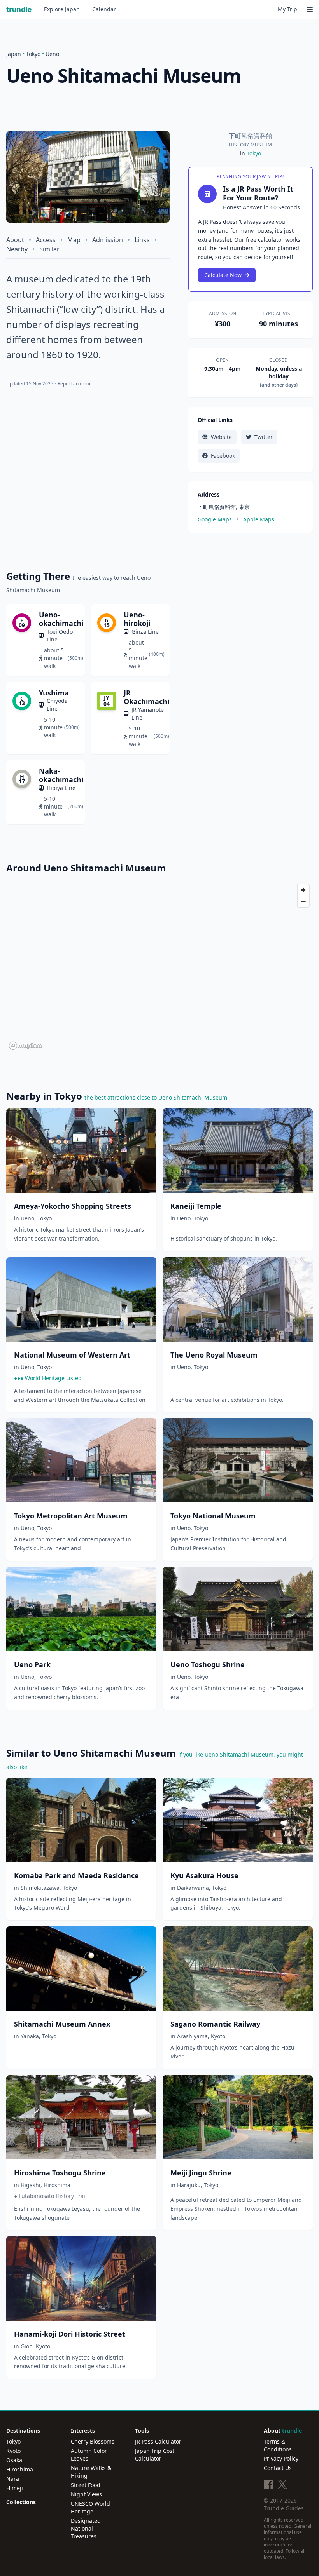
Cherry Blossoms (93, 2441)
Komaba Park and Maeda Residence (76, 1875)
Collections (21, 2502)
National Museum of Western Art (72, 1355)
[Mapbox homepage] (26, 1046)
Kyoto (218, 2036)
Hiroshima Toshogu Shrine (60, 2173)
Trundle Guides (284, 2508)
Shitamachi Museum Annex (62, 2024)
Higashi (31, 2185)
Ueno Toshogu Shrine (208, 1664)
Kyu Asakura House (204, 1875)
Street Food (86, 2485)
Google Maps (215, 519)
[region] (159, 966)
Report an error (74, 384)
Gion (27, 2346)
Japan (62, 9)
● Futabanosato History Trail (50, 2196)
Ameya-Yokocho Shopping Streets (73, 1206)
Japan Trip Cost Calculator (155, 2455)
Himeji (15, 2488)
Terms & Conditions (278, 2445)
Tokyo (33, 54)
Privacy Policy (281, 2458)
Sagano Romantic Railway (215, 2024)
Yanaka (30, 2036)
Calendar (104, 9)
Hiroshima (57, 2185)
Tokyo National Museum (213, 1516)
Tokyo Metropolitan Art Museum (71, 1516)
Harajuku (189, 2185)
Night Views (86, 2494)
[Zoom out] (303, 901)
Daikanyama (193, 1888)
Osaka (14, 2460)
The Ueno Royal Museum (214, 1355)
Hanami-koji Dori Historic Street (70, 2334)
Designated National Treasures (86, 2528)
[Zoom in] (303, 890)
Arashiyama (192, 2036)
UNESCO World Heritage (90, 2507)
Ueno (52, 54)
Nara (13, 2479)
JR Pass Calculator (158, 2441)
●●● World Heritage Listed (48, 1378)
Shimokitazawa (40, 1888)
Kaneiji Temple (196, 1206)
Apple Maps (259, 519)
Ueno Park (32, 1664)
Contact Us (278, 2468)
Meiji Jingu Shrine (201, 2173)
